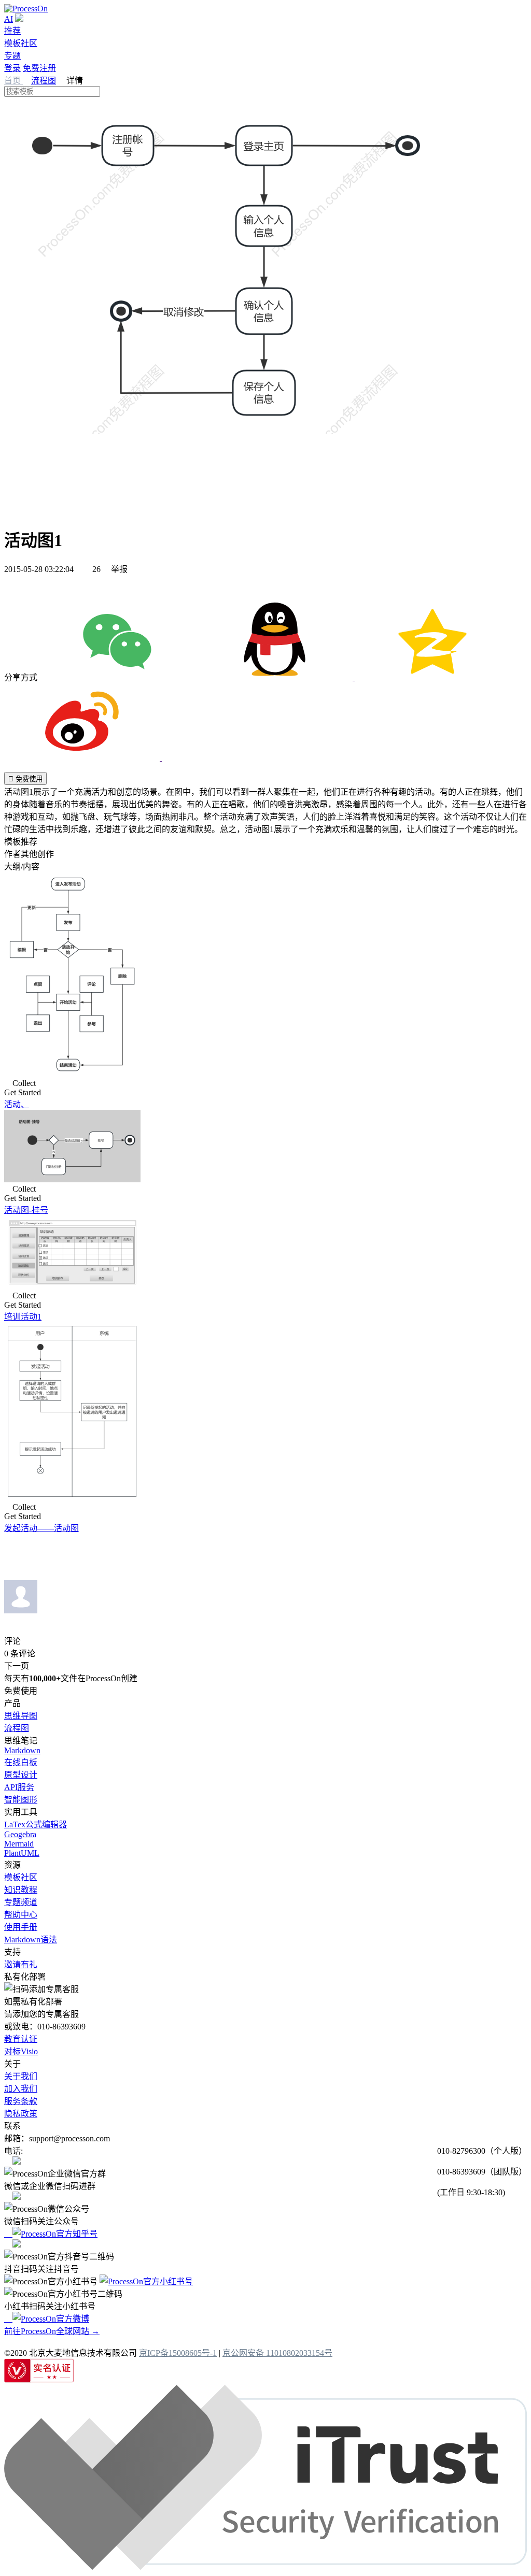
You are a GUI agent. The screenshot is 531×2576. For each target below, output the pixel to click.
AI (9, 19)
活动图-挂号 (26, 1210)
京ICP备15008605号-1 (178, 2353)
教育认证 (21, 2039)
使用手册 (21, 1927)
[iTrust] (265, 2567)
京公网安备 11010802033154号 (277, 2353)
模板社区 (21, 43)
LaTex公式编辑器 (36, 1824)
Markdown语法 (31, 1940)
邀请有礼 (21, 1964)
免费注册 (39, 68)
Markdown (22, 1750)
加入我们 (21, 2089)
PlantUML (22, 1853)
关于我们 (21, 2076)
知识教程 (21, 1890)
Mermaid (19, 1844)
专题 (12, 56)
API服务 (19, 1787)
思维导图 (21, 1716)
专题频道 (21, 1902)
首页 (13, 81)
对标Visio (21, 2051)
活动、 (17, 1104)
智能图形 (21, 1800)
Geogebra (20, 1834)
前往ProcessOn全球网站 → (52, 2331)
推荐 (12, 31)
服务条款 (21, 2101)
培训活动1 (23, 1317)
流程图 (44, 81)
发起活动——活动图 (41, 1528)
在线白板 (21, 1762)
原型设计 (21, 1775)
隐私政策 (21, 2114)
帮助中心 (21, 1915)
